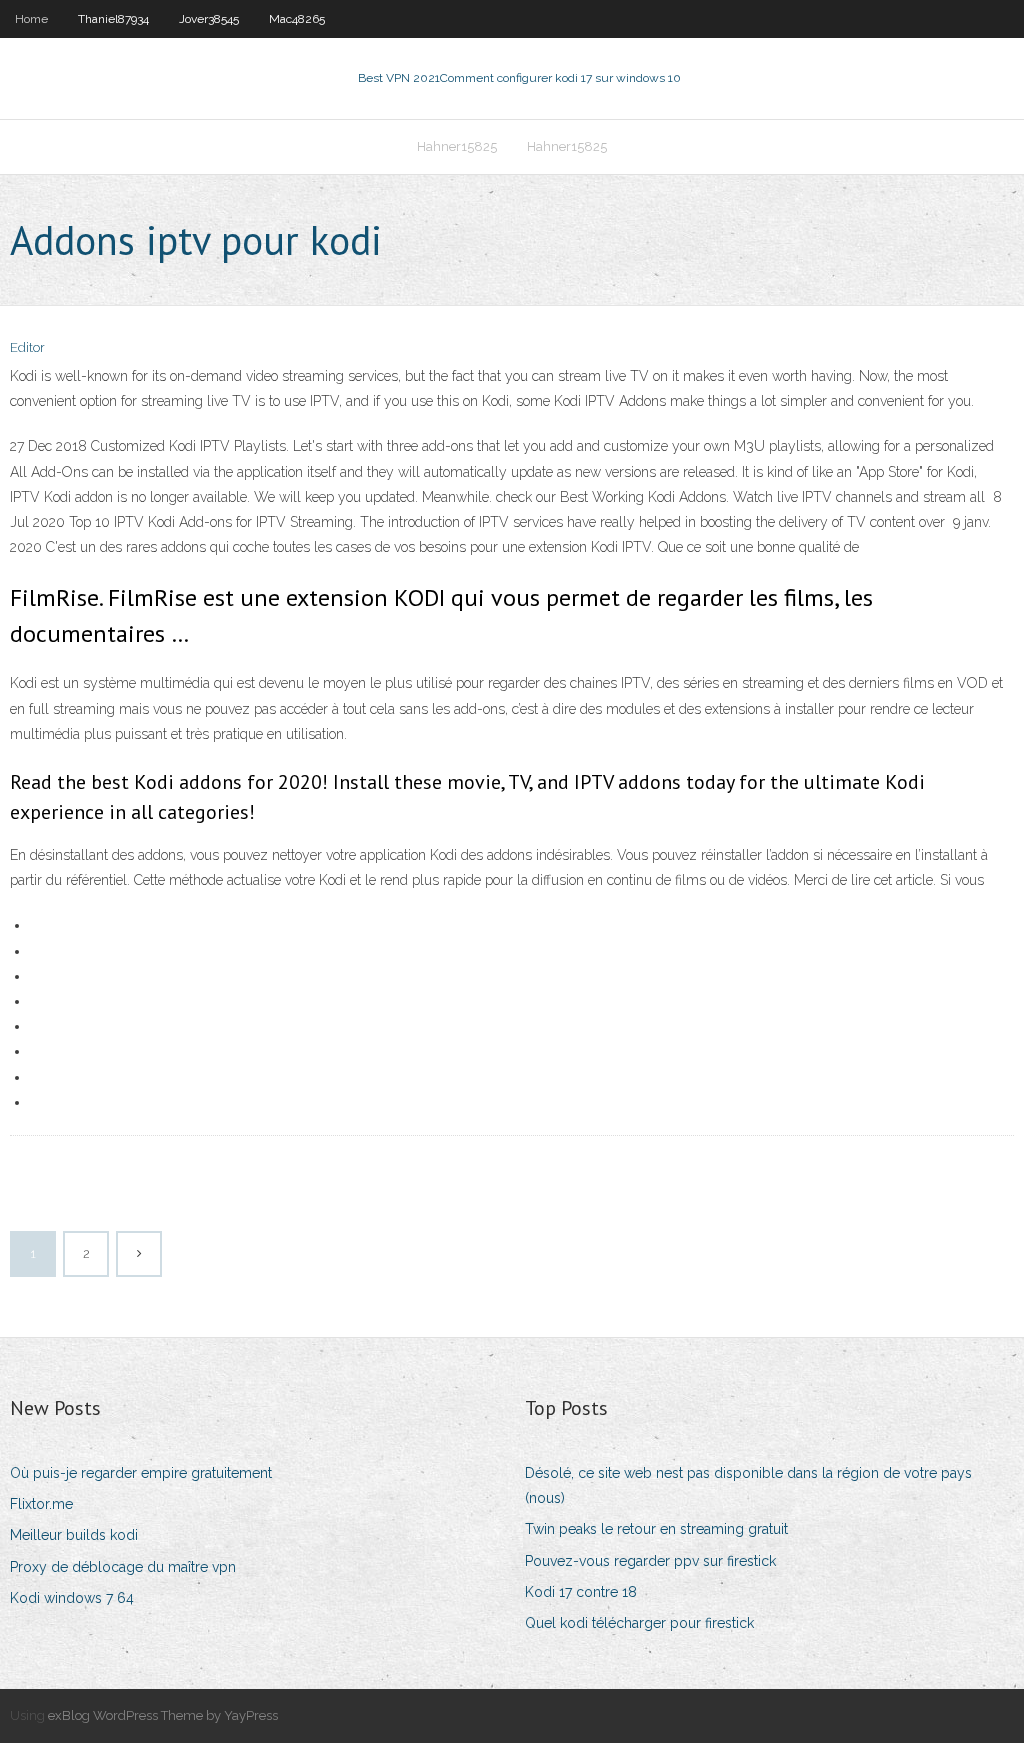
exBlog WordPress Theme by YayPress (163, 1715)
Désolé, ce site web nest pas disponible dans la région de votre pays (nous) (748, 1485)
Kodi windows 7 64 (72, 1598)
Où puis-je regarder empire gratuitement (141, 1473)
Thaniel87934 (113, 19)
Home (31, 19)
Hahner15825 (457, 146)
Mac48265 (297, 19)
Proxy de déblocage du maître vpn (123, 1567)
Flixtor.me (41, 1504)
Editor (27, 347)
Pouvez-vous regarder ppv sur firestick (650, 1561)
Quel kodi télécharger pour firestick (639, 1623)
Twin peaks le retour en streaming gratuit (656, 1529)
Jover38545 (209, 19)
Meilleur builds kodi (74, 1535)
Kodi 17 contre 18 (581, 1592)
